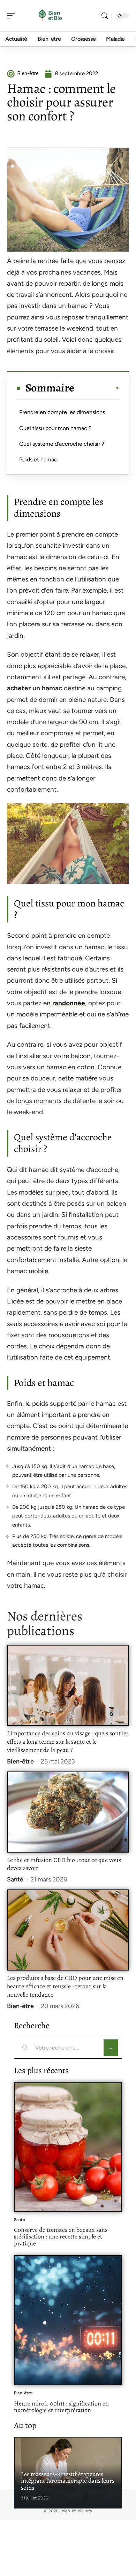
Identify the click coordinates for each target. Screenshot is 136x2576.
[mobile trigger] (13, 16)
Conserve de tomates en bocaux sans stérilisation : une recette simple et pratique (61, 2237)
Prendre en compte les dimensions (62, 412)
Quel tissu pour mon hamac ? (55, 428)
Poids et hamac (38, 459)
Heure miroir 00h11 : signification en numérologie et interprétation (61, 2407)
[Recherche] (105, 16)
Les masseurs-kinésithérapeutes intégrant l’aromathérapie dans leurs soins (68, 2481)
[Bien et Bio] (50, 16)
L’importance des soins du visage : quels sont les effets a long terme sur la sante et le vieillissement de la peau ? (68, 1742)
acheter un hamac (35, 688)
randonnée (69, 1003)
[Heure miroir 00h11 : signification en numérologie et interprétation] (68, 2320)
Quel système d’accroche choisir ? (62, 444)
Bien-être (20, 1761)
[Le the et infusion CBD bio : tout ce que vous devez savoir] (68, 1812)
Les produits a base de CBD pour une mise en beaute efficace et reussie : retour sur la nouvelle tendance (65, 1986)
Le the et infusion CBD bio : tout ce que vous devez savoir (64, 1864)
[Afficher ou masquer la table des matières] (97, 388)
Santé (15, 1879)
